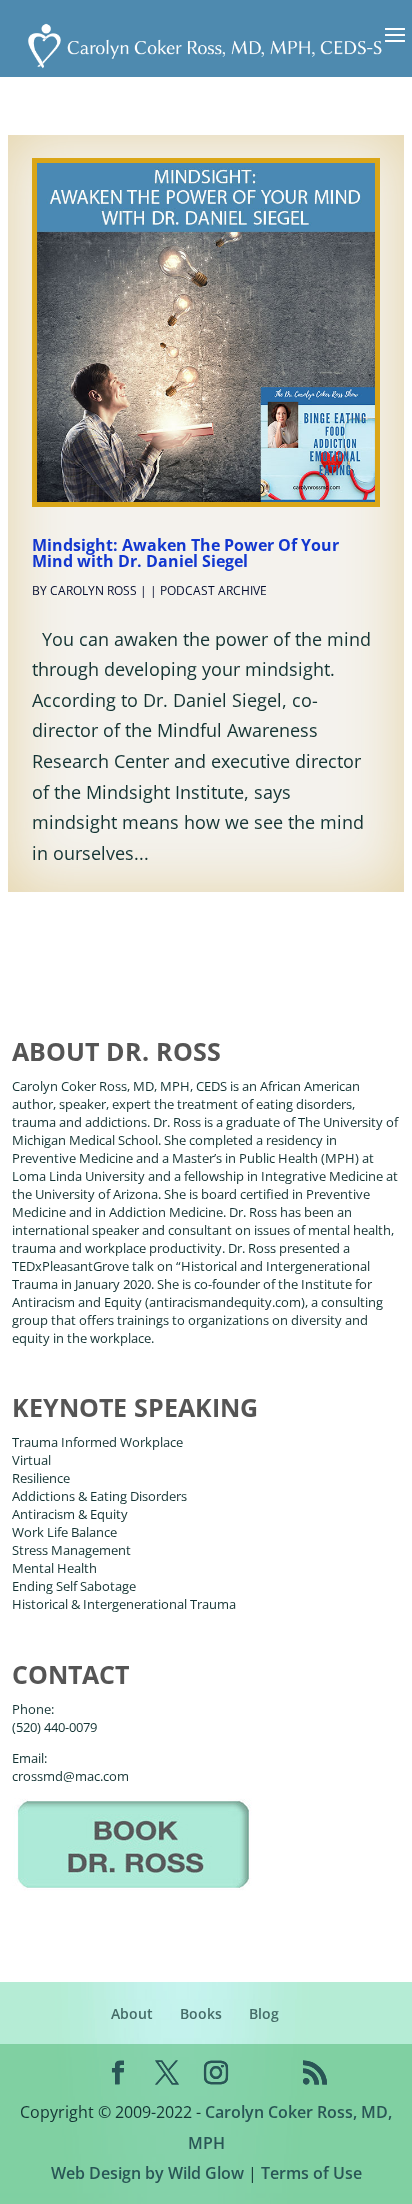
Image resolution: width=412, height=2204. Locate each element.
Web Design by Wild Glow (147, 2173)
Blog (264, 2013)
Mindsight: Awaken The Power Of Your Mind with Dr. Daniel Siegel (185, 553)
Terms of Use (311, 2173)
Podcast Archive (213, 590)
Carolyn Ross (93, 590)
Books (201, 2013)
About (132, 2013)
